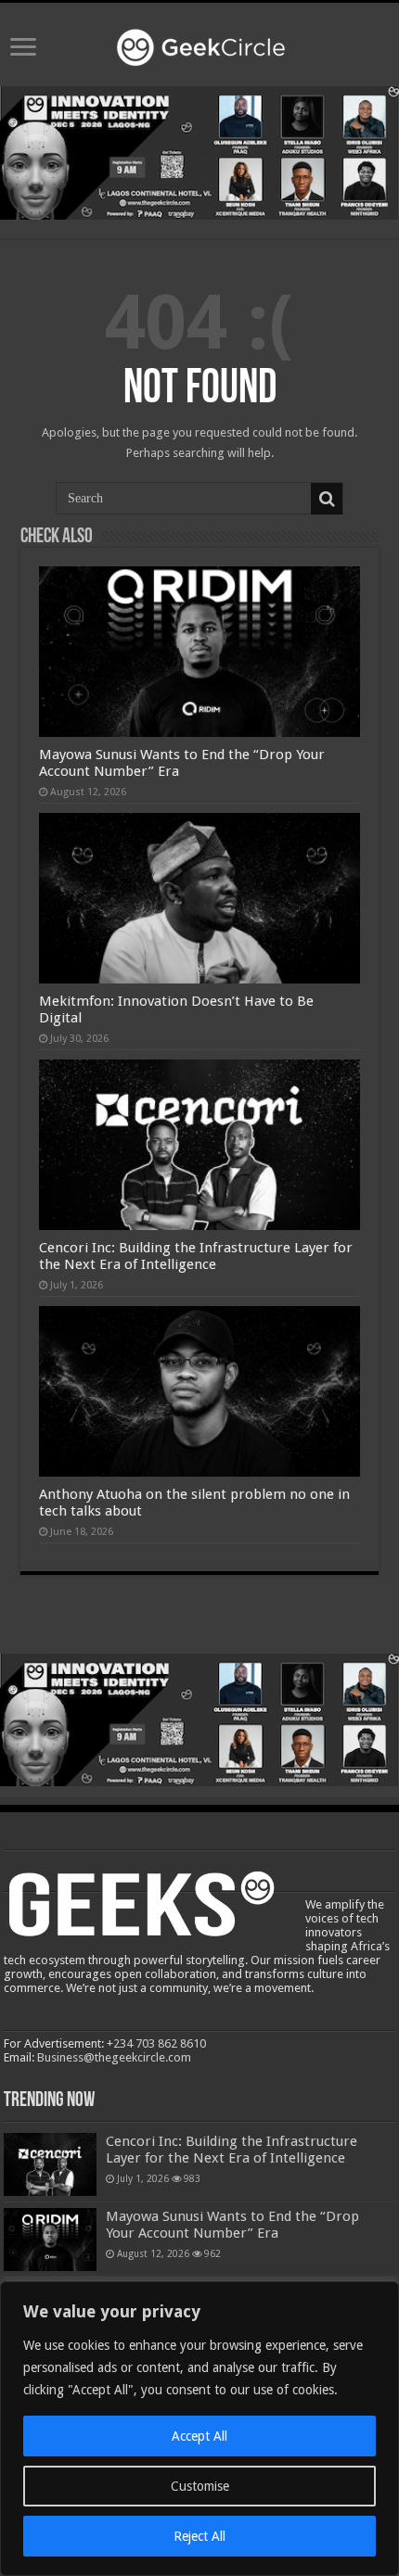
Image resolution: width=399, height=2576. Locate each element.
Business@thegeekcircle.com (114, 2057)
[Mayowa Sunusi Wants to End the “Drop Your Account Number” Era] (50, 2240)
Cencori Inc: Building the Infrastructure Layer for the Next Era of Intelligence (196, 1256)
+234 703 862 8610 (156, 2043)
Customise (200, 2486)
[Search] (327, 499)
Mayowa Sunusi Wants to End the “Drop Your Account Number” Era (232, 2225)
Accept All (199, 2436)
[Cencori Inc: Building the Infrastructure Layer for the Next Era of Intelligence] (50, 2164)
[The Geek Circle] (199, 44)
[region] (199, 2429)
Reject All (199, 2536)
